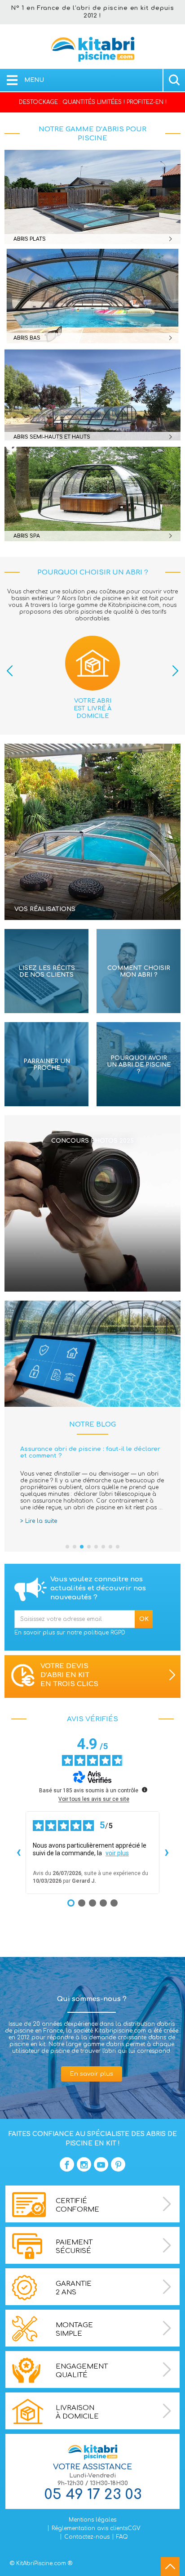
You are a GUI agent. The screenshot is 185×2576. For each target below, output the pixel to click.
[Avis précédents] (18, 1853)
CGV (134, 2528)
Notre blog (92, 1425)
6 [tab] (103, 1547)
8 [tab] (118, 1547)
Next (175, 671)
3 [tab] (82, 1547)
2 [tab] (75, 1547)
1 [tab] (67, 1547)
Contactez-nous (87, 2537)
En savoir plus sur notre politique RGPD (70, 1633)
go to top (170, 2567)
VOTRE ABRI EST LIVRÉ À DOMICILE (92, 709)
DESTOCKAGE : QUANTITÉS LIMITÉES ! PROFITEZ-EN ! (93, 102)
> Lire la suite (39, 1521)
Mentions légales (92, 2520)
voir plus (117, 1853)
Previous (10, 671)
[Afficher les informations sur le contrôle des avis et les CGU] (145, 1790)
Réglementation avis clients (90, 2528)
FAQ (122, 2537)
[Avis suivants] (167, 1853)
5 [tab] (96, 1547)
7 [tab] (110, 1547)
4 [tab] (89, 1547)
